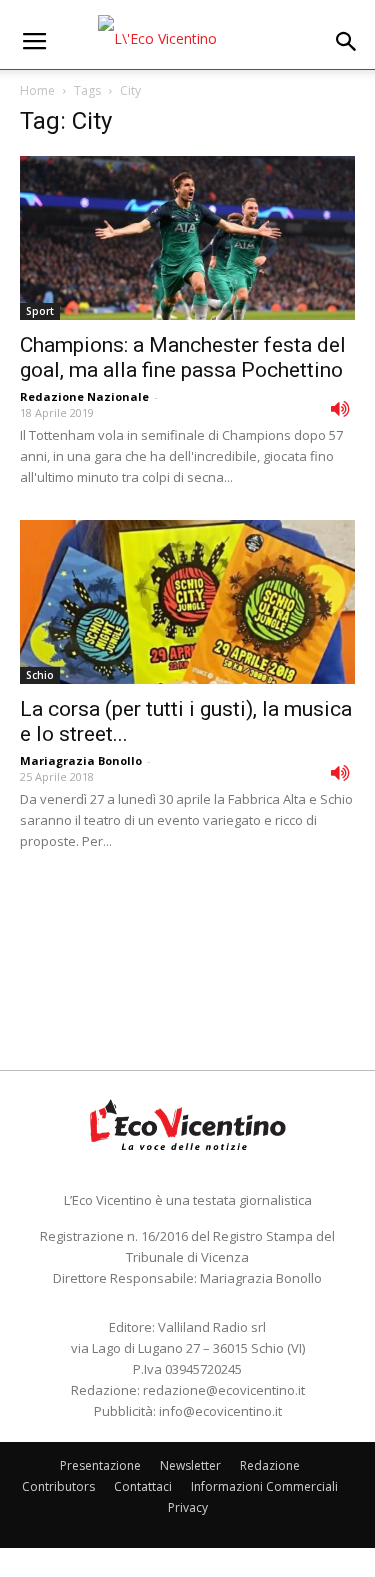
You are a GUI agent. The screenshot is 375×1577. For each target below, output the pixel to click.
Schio (40, 675)
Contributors (58, 1486)
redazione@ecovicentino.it (224, 1390)
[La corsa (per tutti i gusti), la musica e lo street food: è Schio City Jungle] (187, 602)
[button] (347, 42)
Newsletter (190, 1465)
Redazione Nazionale (84, 396)
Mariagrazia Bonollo (81, 760)
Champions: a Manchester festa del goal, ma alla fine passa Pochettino (183, 357)
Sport (40, 311)
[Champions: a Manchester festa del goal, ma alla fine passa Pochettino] (187, 238)
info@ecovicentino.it (220, 1411)
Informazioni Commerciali (264, 1486)
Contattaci (143, 1486)
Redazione (270, 1465)
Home (37, 90)
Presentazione (100, 1465)
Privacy (188, 1507)
